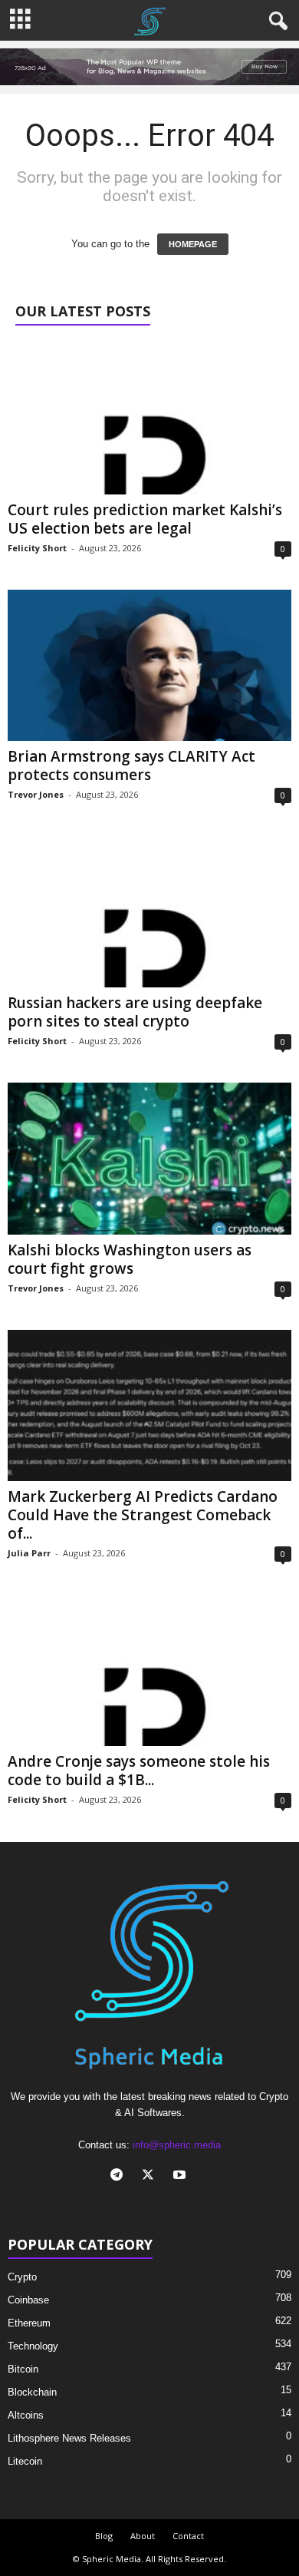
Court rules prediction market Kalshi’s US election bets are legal (145, 519)
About (143, 2536)
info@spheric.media (177, 2145)
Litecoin (25, 2461)
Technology (33, 2346)
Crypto (22, 2277)
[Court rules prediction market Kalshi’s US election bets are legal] (149, 418)
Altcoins (26, 2415)
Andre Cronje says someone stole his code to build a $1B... (139, 1771)
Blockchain (32, 2392)
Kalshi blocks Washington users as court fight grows (130, 1259)
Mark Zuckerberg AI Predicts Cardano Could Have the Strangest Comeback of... (143, 1515)
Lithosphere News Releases (69, 2438)
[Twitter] (151, 2176)
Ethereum (29, 2323)
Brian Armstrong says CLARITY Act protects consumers (131, 766)
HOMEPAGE (193, 244)
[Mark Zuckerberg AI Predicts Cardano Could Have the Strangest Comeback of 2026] (149, 1405)
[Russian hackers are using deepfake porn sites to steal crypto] (149, 912)
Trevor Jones (36, 794)
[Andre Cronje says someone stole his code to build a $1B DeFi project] (149, 1670)
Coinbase (28, 2300)
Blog (104, 2536)
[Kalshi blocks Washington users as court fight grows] (149, 1158)
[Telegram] (120, 2176)
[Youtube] (181, 2176)
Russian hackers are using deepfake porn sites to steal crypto (135, 1012)
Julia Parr (29, 1553)
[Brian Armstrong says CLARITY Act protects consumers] (149, 665)
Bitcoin (23, 2369)
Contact (188, 2536)
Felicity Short (37, 548)
